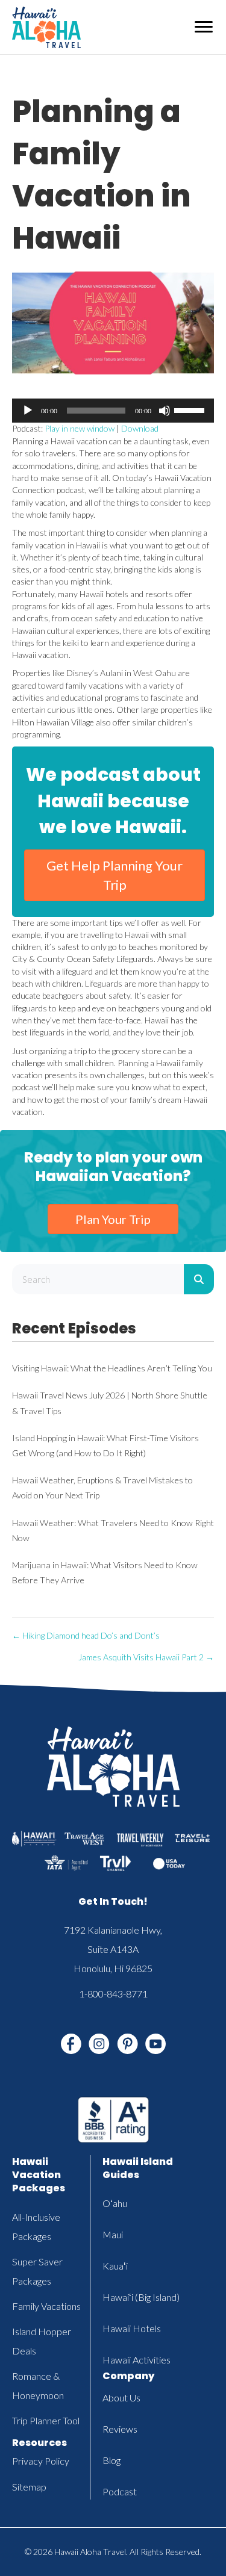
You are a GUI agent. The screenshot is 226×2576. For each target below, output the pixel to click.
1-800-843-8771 (113, 1994)
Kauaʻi (115, 2266)
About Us (121, 2398)
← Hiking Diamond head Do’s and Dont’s (86, 1635)
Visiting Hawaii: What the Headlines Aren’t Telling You (112, 1368)
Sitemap (29, 2487)
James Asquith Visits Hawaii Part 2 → (146, 1657)
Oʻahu (115, 2203)
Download (140, 428)
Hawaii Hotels (132, 2328)
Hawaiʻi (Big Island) (141, 2297)
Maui (113, 2234)
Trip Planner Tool (46, 2420)
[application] (113, 411)
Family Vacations (46, 2306)
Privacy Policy (41, 2461)
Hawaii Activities (137, 2360)
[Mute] (165, 411)
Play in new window (80, 428)
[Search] (199, 1279)
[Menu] (204, 27)
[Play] (28, 411)
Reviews (120, 2429)
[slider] (191, 409)
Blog (111, 2460)
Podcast (120, 2491)
